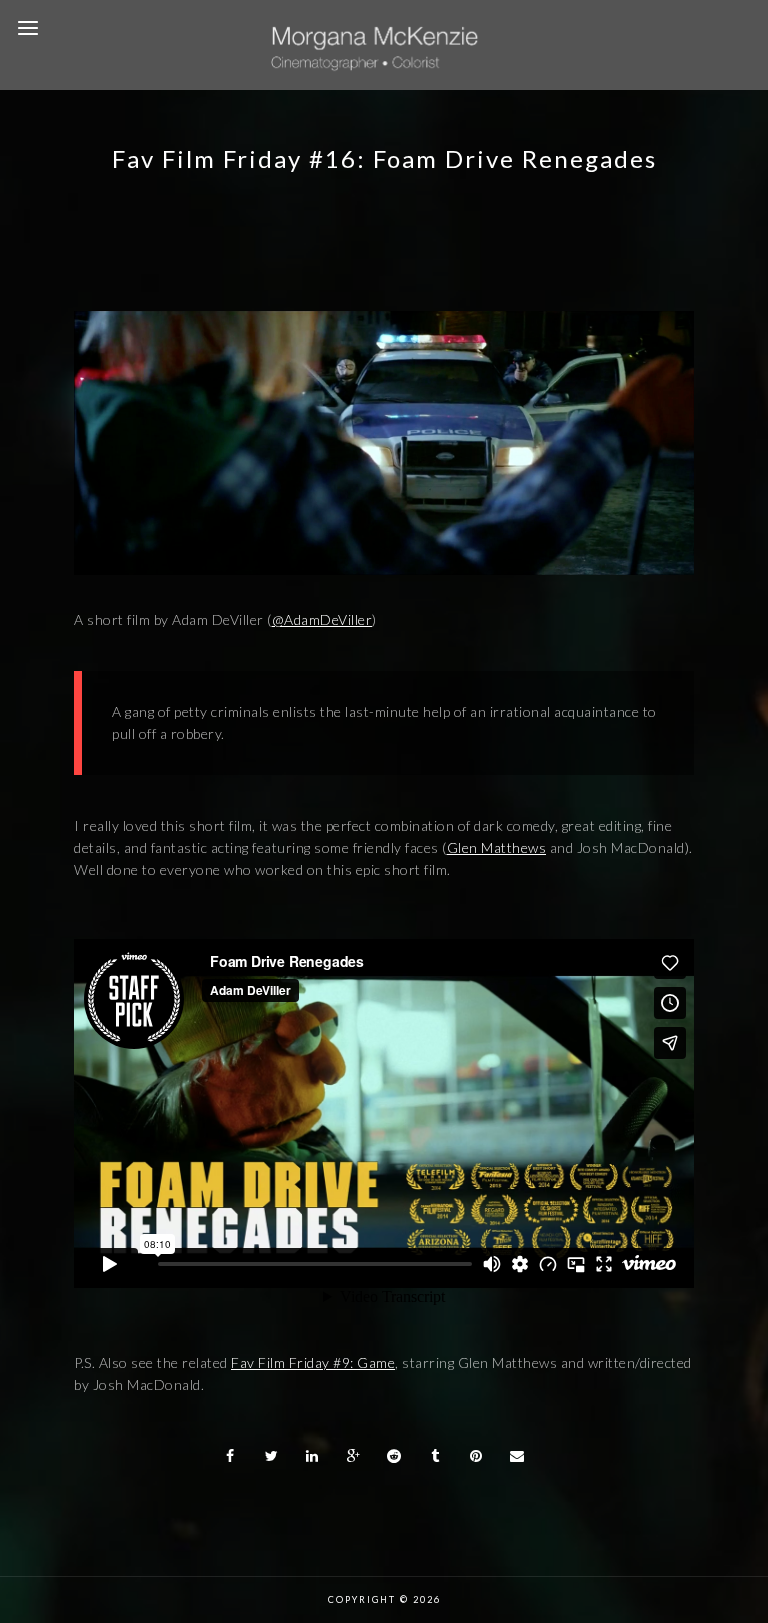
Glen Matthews (497, 847)
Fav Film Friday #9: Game (313, 1362)
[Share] (231, 1456)
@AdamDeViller (322, 619)
